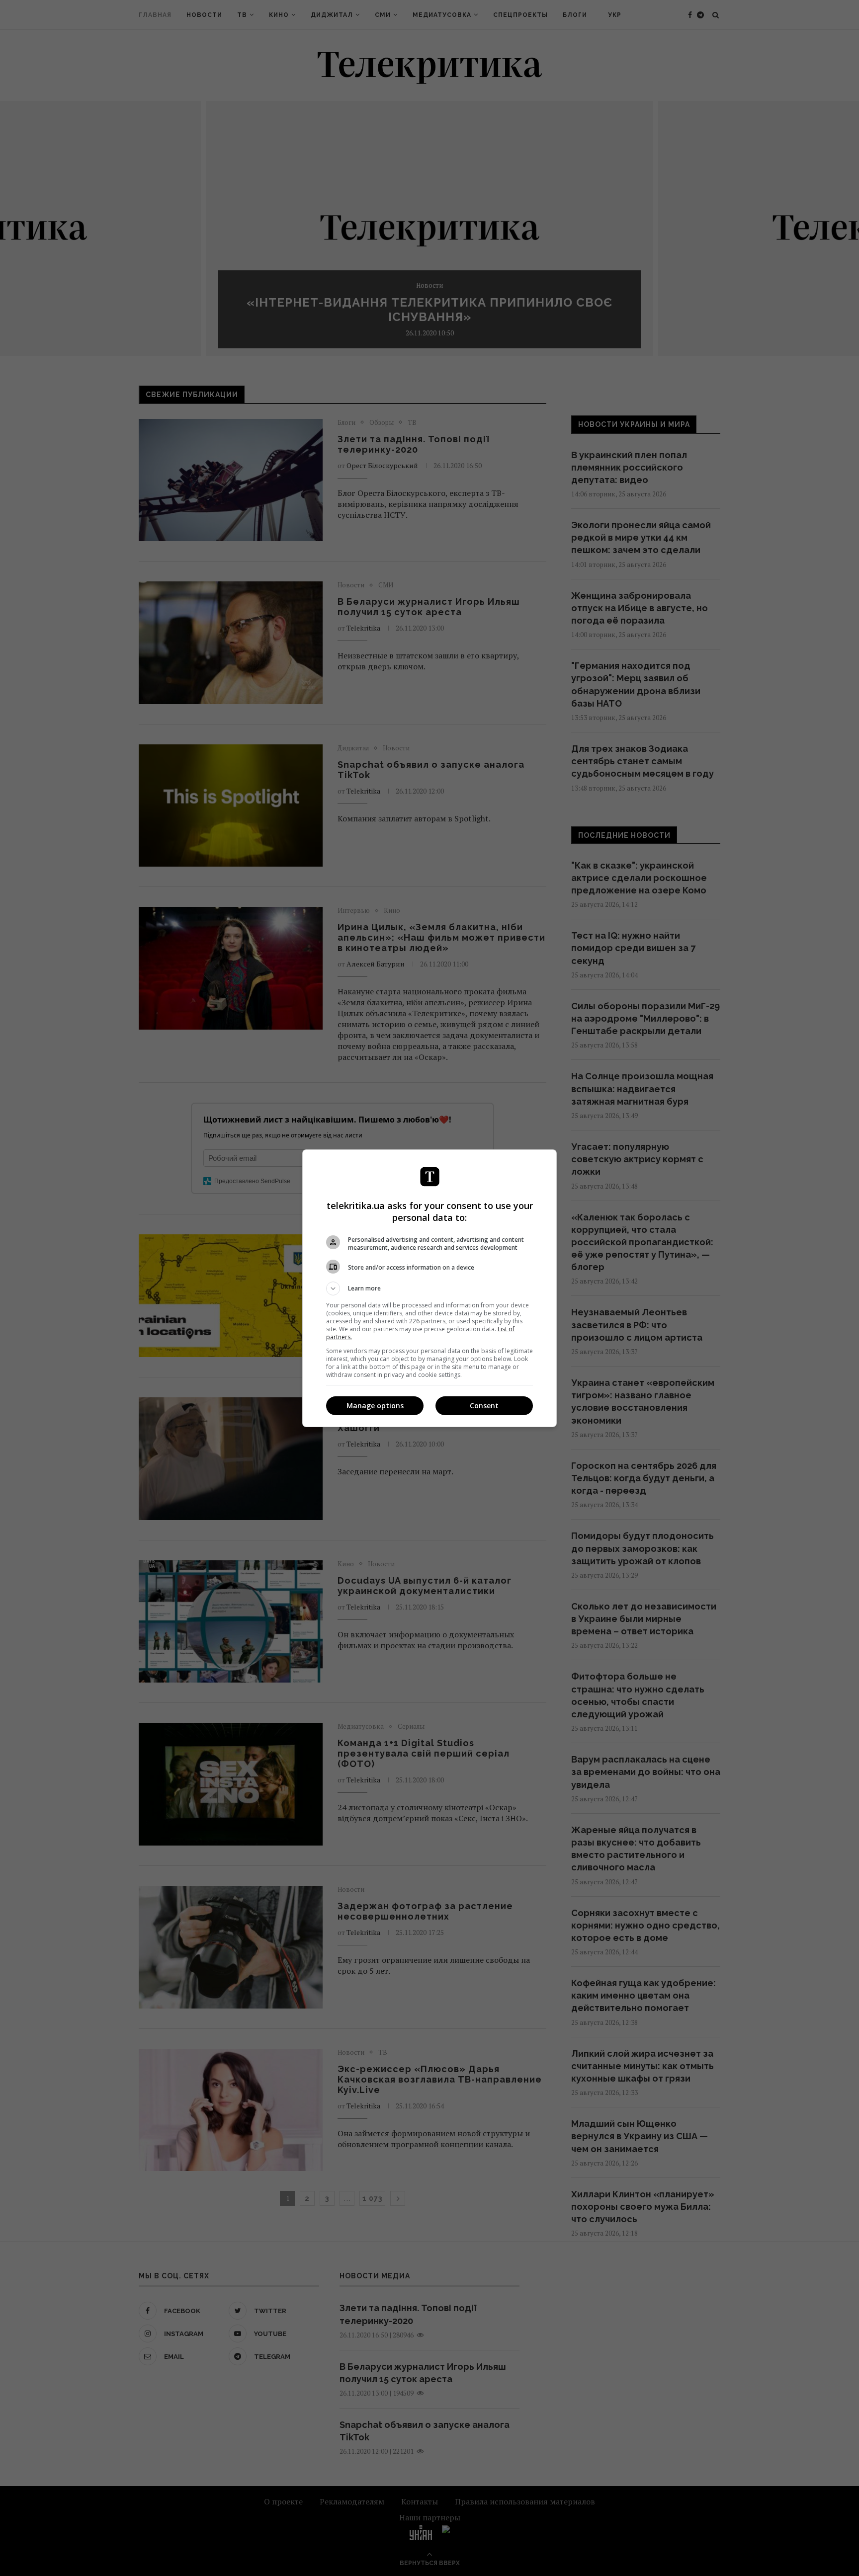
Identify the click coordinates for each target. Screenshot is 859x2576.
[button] (429, 1288)
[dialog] (429, 1288)
